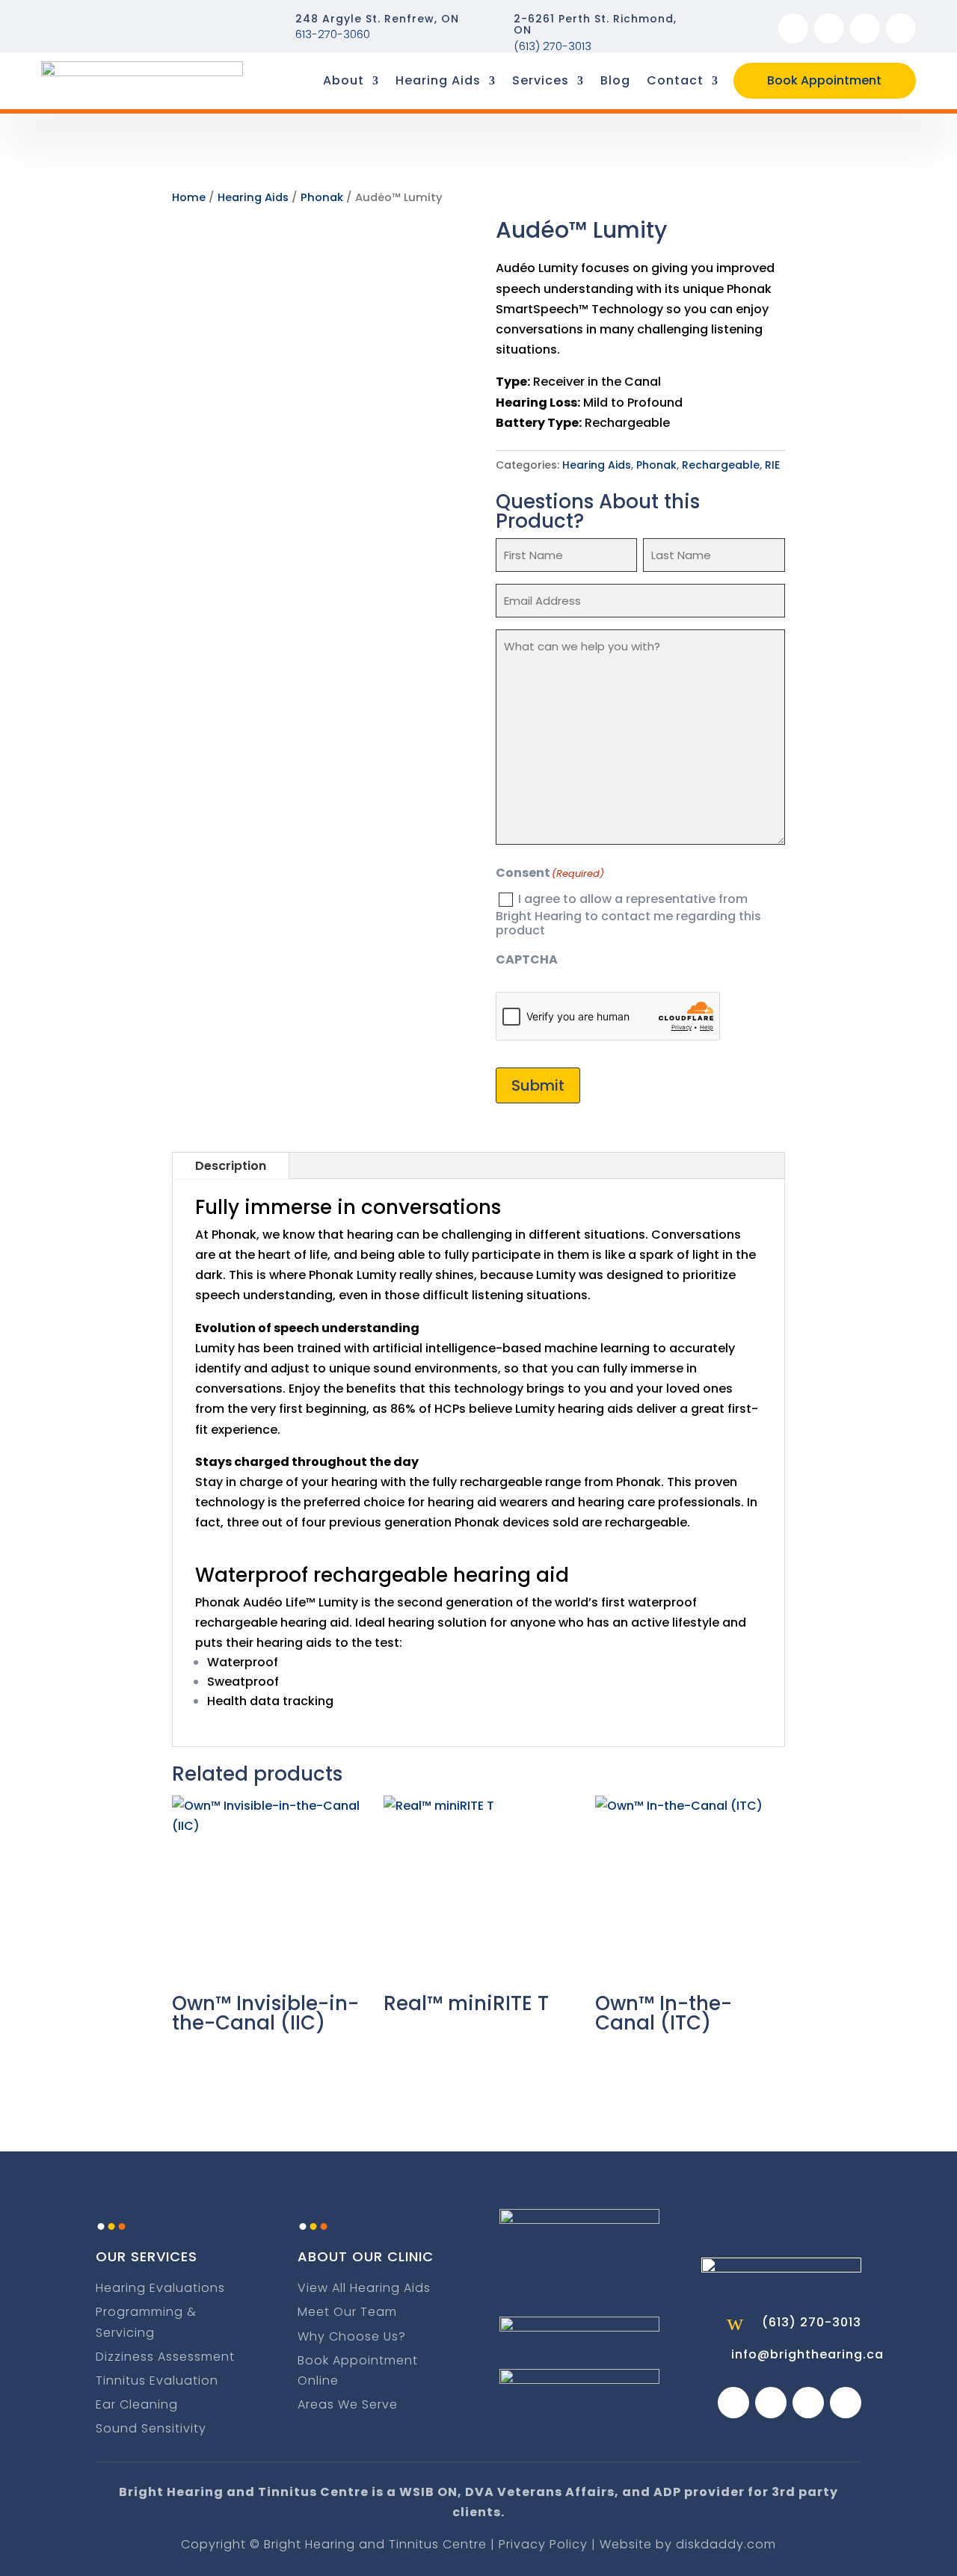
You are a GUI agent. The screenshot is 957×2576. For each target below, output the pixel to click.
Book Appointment (824, 80)
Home (189, 197)
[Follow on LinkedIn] (901, 28)
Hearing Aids (438, 80)
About (344, 80)
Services (541, 80)
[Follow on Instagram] (829, 28)
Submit (538, 1085)
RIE (772, 465)
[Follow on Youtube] (865, 28)
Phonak (322, 197)
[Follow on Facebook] (793, 28)
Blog (615, 80)
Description (231, 1166)
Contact (675, 80)
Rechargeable (721, 465)
